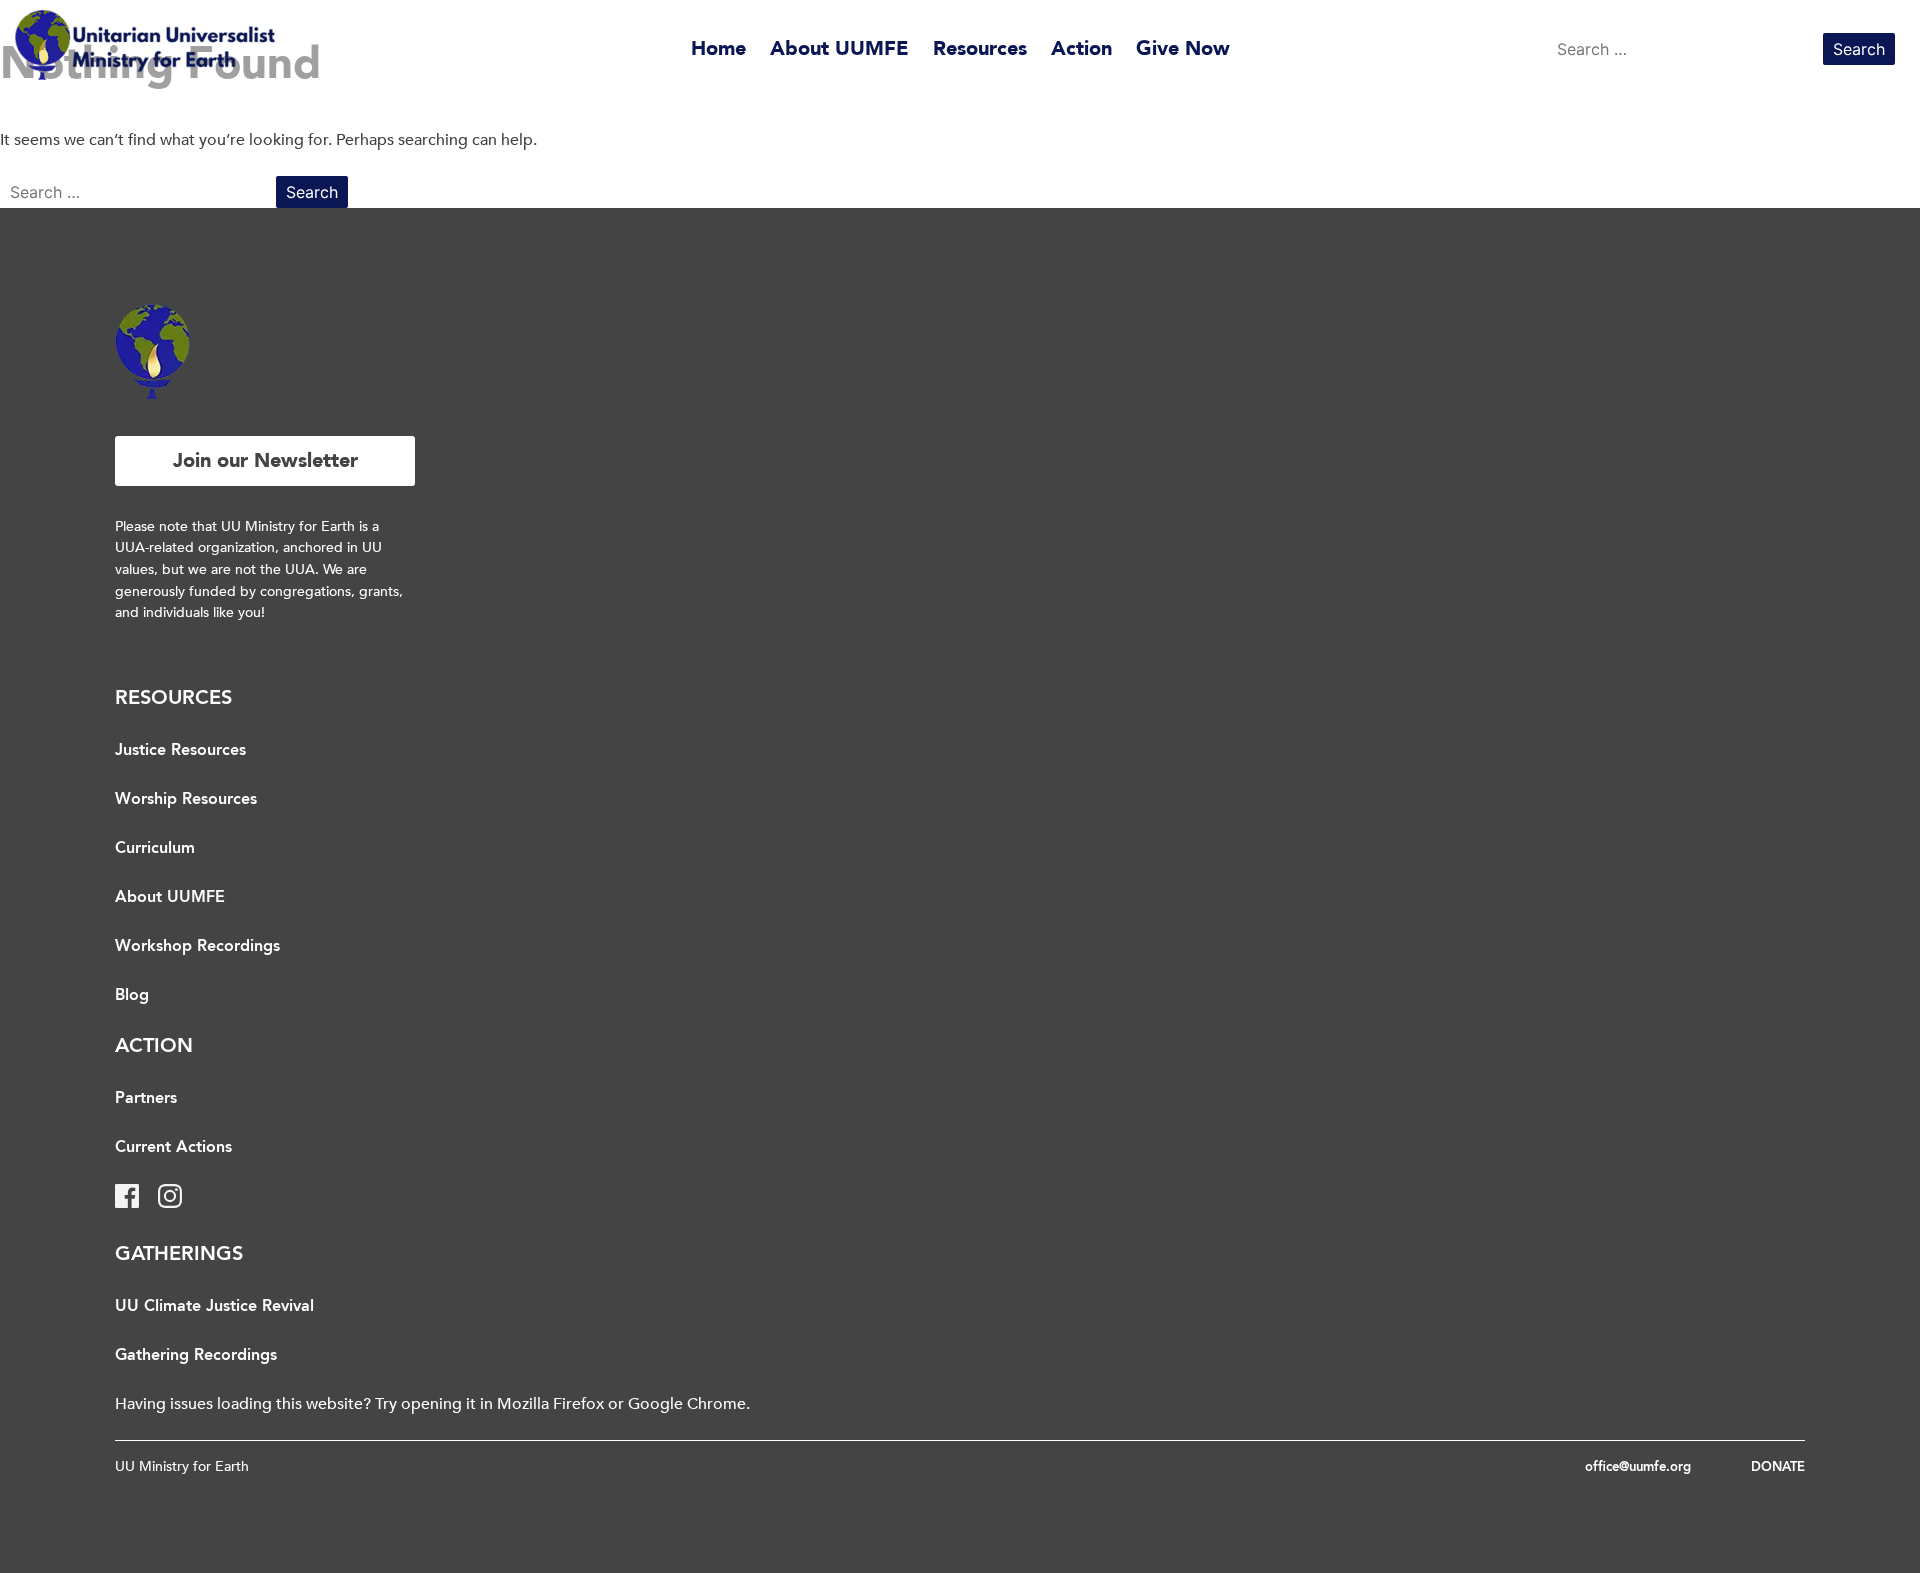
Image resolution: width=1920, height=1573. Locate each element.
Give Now (1183, 48)
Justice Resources (180, 751)
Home (718, 48)
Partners (146, 1099)
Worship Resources (186, 800)
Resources (980, 48)
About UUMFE (839, 48)
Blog (132, 996)
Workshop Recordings (197, 947)
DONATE (1778, 1467)
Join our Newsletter (265, 460)
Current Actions (173, 1148)
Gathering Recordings (196, 1356)
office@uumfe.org (1638, 1467)
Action (1081, 48)
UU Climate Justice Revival (214, 1307)
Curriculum (155, 849)
